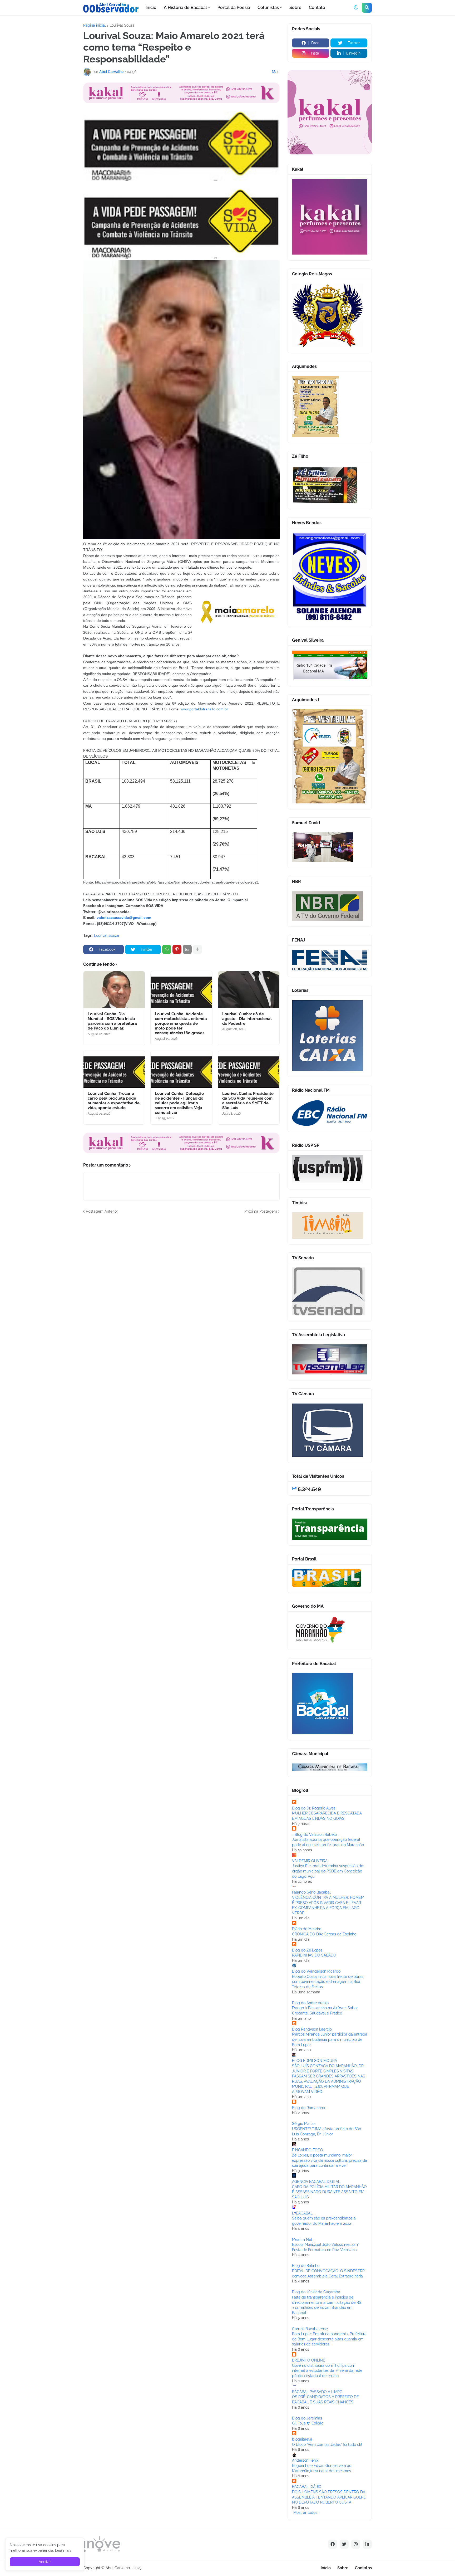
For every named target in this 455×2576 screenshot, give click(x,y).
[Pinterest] (177, 949)
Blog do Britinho (306, 2266)
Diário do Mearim (307, 1929)
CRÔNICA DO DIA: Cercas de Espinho (324, 1934)
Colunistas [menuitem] (268, 8)
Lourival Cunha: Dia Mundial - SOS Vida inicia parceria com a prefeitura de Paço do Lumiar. (112, 1021)
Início (326, 2568)
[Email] (187, 949)
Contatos (363, 2568)
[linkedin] (367, 2544)
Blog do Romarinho (308, 2108)
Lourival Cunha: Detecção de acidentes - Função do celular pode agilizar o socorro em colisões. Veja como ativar (179, 1103)
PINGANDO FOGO (308, 2150)
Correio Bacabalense (310, 2329)
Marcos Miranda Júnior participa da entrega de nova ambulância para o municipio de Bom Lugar (330, 2039)
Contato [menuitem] (317, 8)
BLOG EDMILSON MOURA (315, 2061)
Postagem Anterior (102, 1211)
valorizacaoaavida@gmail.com (124, 918)
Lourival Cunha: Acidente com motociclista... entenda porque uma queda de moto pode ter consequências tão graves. (181, 1023)
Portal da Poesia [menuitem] (234, 8)
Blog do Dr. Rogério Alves (314, 1808)
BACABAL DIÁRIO (307, 2487)
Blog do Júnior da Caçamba (316, 2292)
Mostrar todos (305, 2512)
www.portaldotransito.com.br (204, 709)
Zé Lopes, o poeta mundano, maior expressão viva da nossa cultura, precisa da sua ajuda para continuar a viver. (330, 2160)
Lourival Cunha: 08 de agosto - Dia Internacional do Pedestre (247, 1019)
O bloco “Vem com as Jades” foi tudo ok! (327, 2445)
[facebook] (333, 2544)
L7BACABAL (302, 2213)
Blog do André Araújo (310, 2003)
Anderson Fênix (305, 2460)
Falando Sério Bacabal (311, 1892)
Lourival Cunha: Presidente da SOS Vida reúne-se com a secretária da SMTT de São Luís (248, 1101)
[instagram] (356, 2544)
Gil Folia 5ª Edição (308, 2423)
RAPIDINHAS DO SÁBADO (314, 1955)
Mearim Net (302, 2240)
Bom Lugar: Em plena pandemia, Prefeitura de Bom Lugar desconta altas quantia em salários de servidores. (329, 2339)
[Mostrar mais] (197, 949)
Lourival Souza (122, 25)
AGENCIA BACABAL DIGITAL (316, 2182)
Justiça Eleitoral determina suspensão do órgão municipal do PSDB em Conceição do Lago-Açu (328, 1871)
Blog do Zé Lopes (307, 1950)
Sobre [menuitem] (295, 8)
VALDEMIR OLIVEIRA (310, 1861)
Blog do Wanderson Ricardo (316, 1971)
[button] (356, 8)
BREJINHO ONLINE (309, 2360)
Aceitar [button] (45, 2562)
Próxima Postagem (261, 1211)
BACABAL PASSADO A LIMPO (317, 2392)
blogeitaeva (302, 2439)
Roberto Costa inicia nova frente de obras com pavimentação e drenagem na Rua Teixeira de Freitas (328, 1982)
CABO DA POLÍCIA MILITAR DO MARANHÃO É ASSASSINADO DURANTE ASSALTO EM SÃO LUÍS (329, 2192)
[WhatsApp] (167, 949)
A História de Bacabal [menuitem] (185, 8)
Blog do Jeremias (307, 2418)
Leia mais (63, 2550)
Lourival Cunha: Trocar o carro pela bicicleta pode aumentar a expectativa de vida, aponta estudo (114, 1101)
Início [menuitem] (151, 8)
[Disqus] (181, 1280)
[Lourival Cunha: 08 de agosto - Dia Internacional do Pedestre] (249, 990)
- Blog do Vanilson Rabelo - (316, 1835)
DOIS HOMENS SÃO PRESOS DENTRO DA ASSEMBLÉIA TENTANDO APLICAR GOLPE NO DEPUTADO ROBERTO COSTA (329, 2497)
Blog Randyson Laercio (312, 2029)
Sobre (343, 2568)
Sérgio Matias (304, 2124)
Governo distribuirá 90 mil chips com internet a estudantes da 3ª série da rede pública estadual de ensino (327, 2371)
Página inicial (95, 25)
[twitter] (344, 2544)
